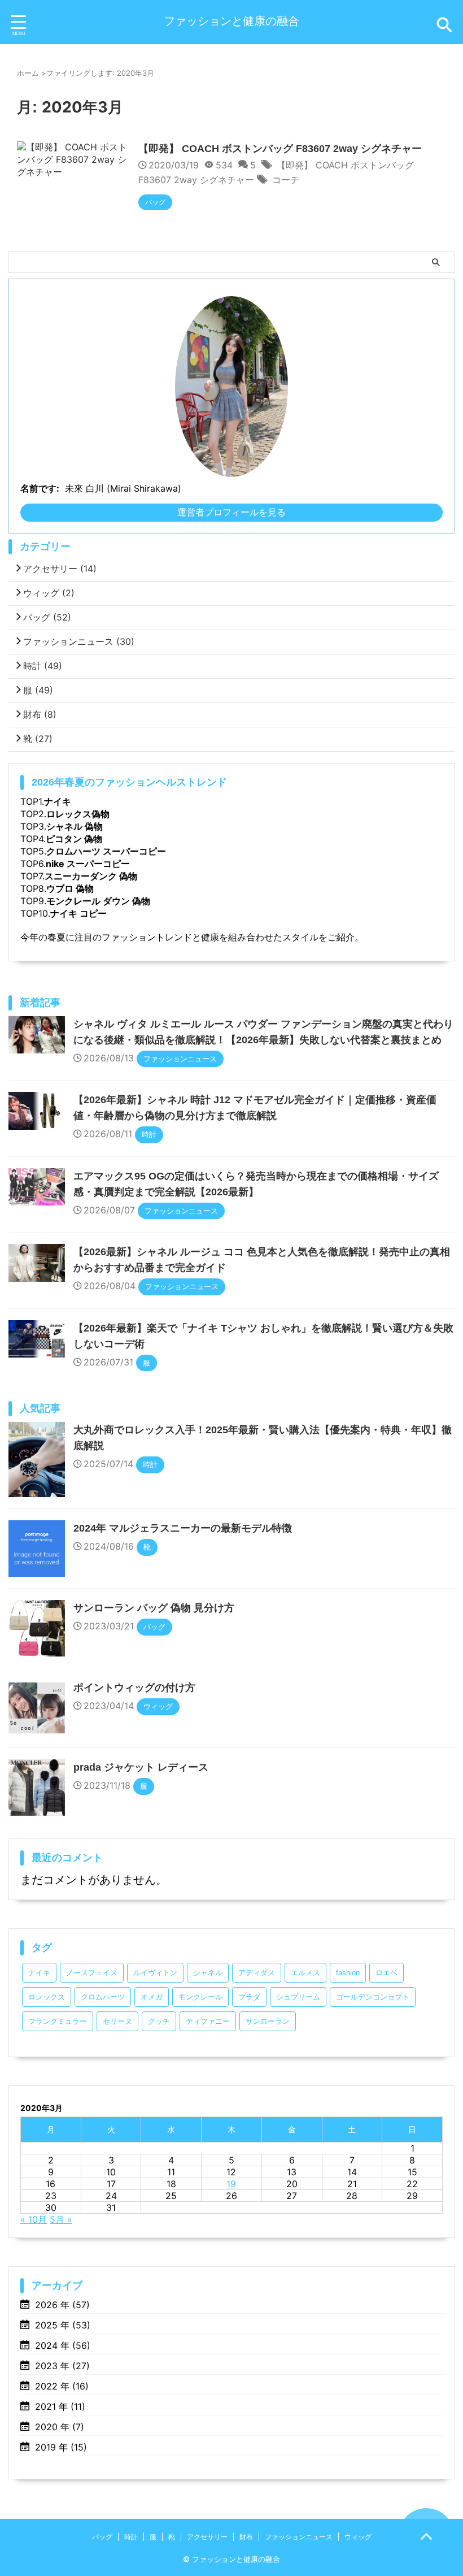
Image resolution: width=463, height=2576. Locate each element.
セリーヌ (117, 2021)
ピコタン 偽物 (74, 839)
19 (231, 2184)
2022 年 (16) (62, 2386)
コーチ (286, 180)
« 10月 (34, 2219)
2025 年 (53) (63, 2325)
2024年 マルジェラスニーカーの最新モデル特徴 (183, 1528)
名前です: (40, 488)
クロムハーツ (103, 1997)
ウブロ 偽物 (70, 888)
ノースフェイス (92, 1973)
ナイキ (58, 801)
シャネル (208, 1973)
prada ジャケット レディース (141, 1767)
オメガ (152, 1997)
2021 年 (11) (60, 2406)
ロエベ (386, 1973)
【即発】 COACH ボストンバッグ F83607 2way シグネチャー (280, 149)
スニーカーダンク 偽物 (91, 876)
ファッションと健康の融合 (231, 21)
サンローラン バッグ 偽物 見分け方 (154, 1608)
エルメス (305, 1973)
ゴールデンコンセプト (373, 1997)
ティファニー (208, 2021)
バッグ (47, 617)
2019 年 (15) (61, 2447)
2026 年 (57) (62, 2305)
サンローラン (268, 2021)
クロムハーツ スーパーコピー (106, 851)
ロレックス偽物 (78, 814)
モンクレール (200, 1997)
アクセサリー (60, 569)
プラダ (249, 1997)
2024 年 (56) (63, 2345)
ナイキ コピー (78, 913)
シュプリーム (298, 1997)
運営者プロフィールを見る (231, 512)
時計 (43, 666)
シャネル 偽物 (75, 826)
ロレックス (47, 1997)
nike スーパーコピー (88, 864)
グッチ (159, 2021)
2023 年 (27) (62, 2366)
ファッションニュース (79, 641)
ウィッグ (49, 593)
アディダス (257, 1973)
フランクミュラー (58, 2021)
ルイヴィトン (155, 1973)
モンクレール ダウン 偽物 (98, 901)
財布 (40, 714)
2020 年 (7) (60, 2427)
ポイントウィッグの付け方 (134, 1688)
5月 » (61, 2219)
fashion (348, 1973)
